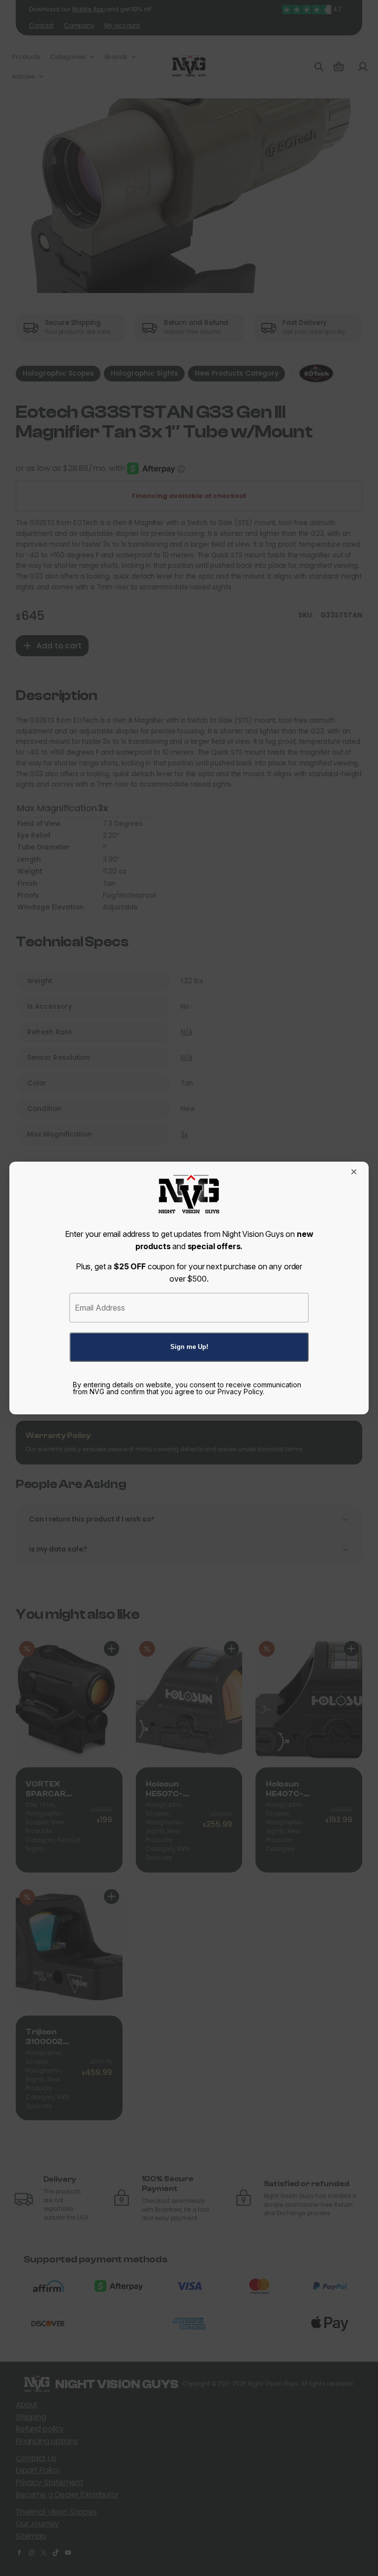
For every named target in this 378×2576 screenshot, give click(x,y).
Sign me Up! (189, 1347)
